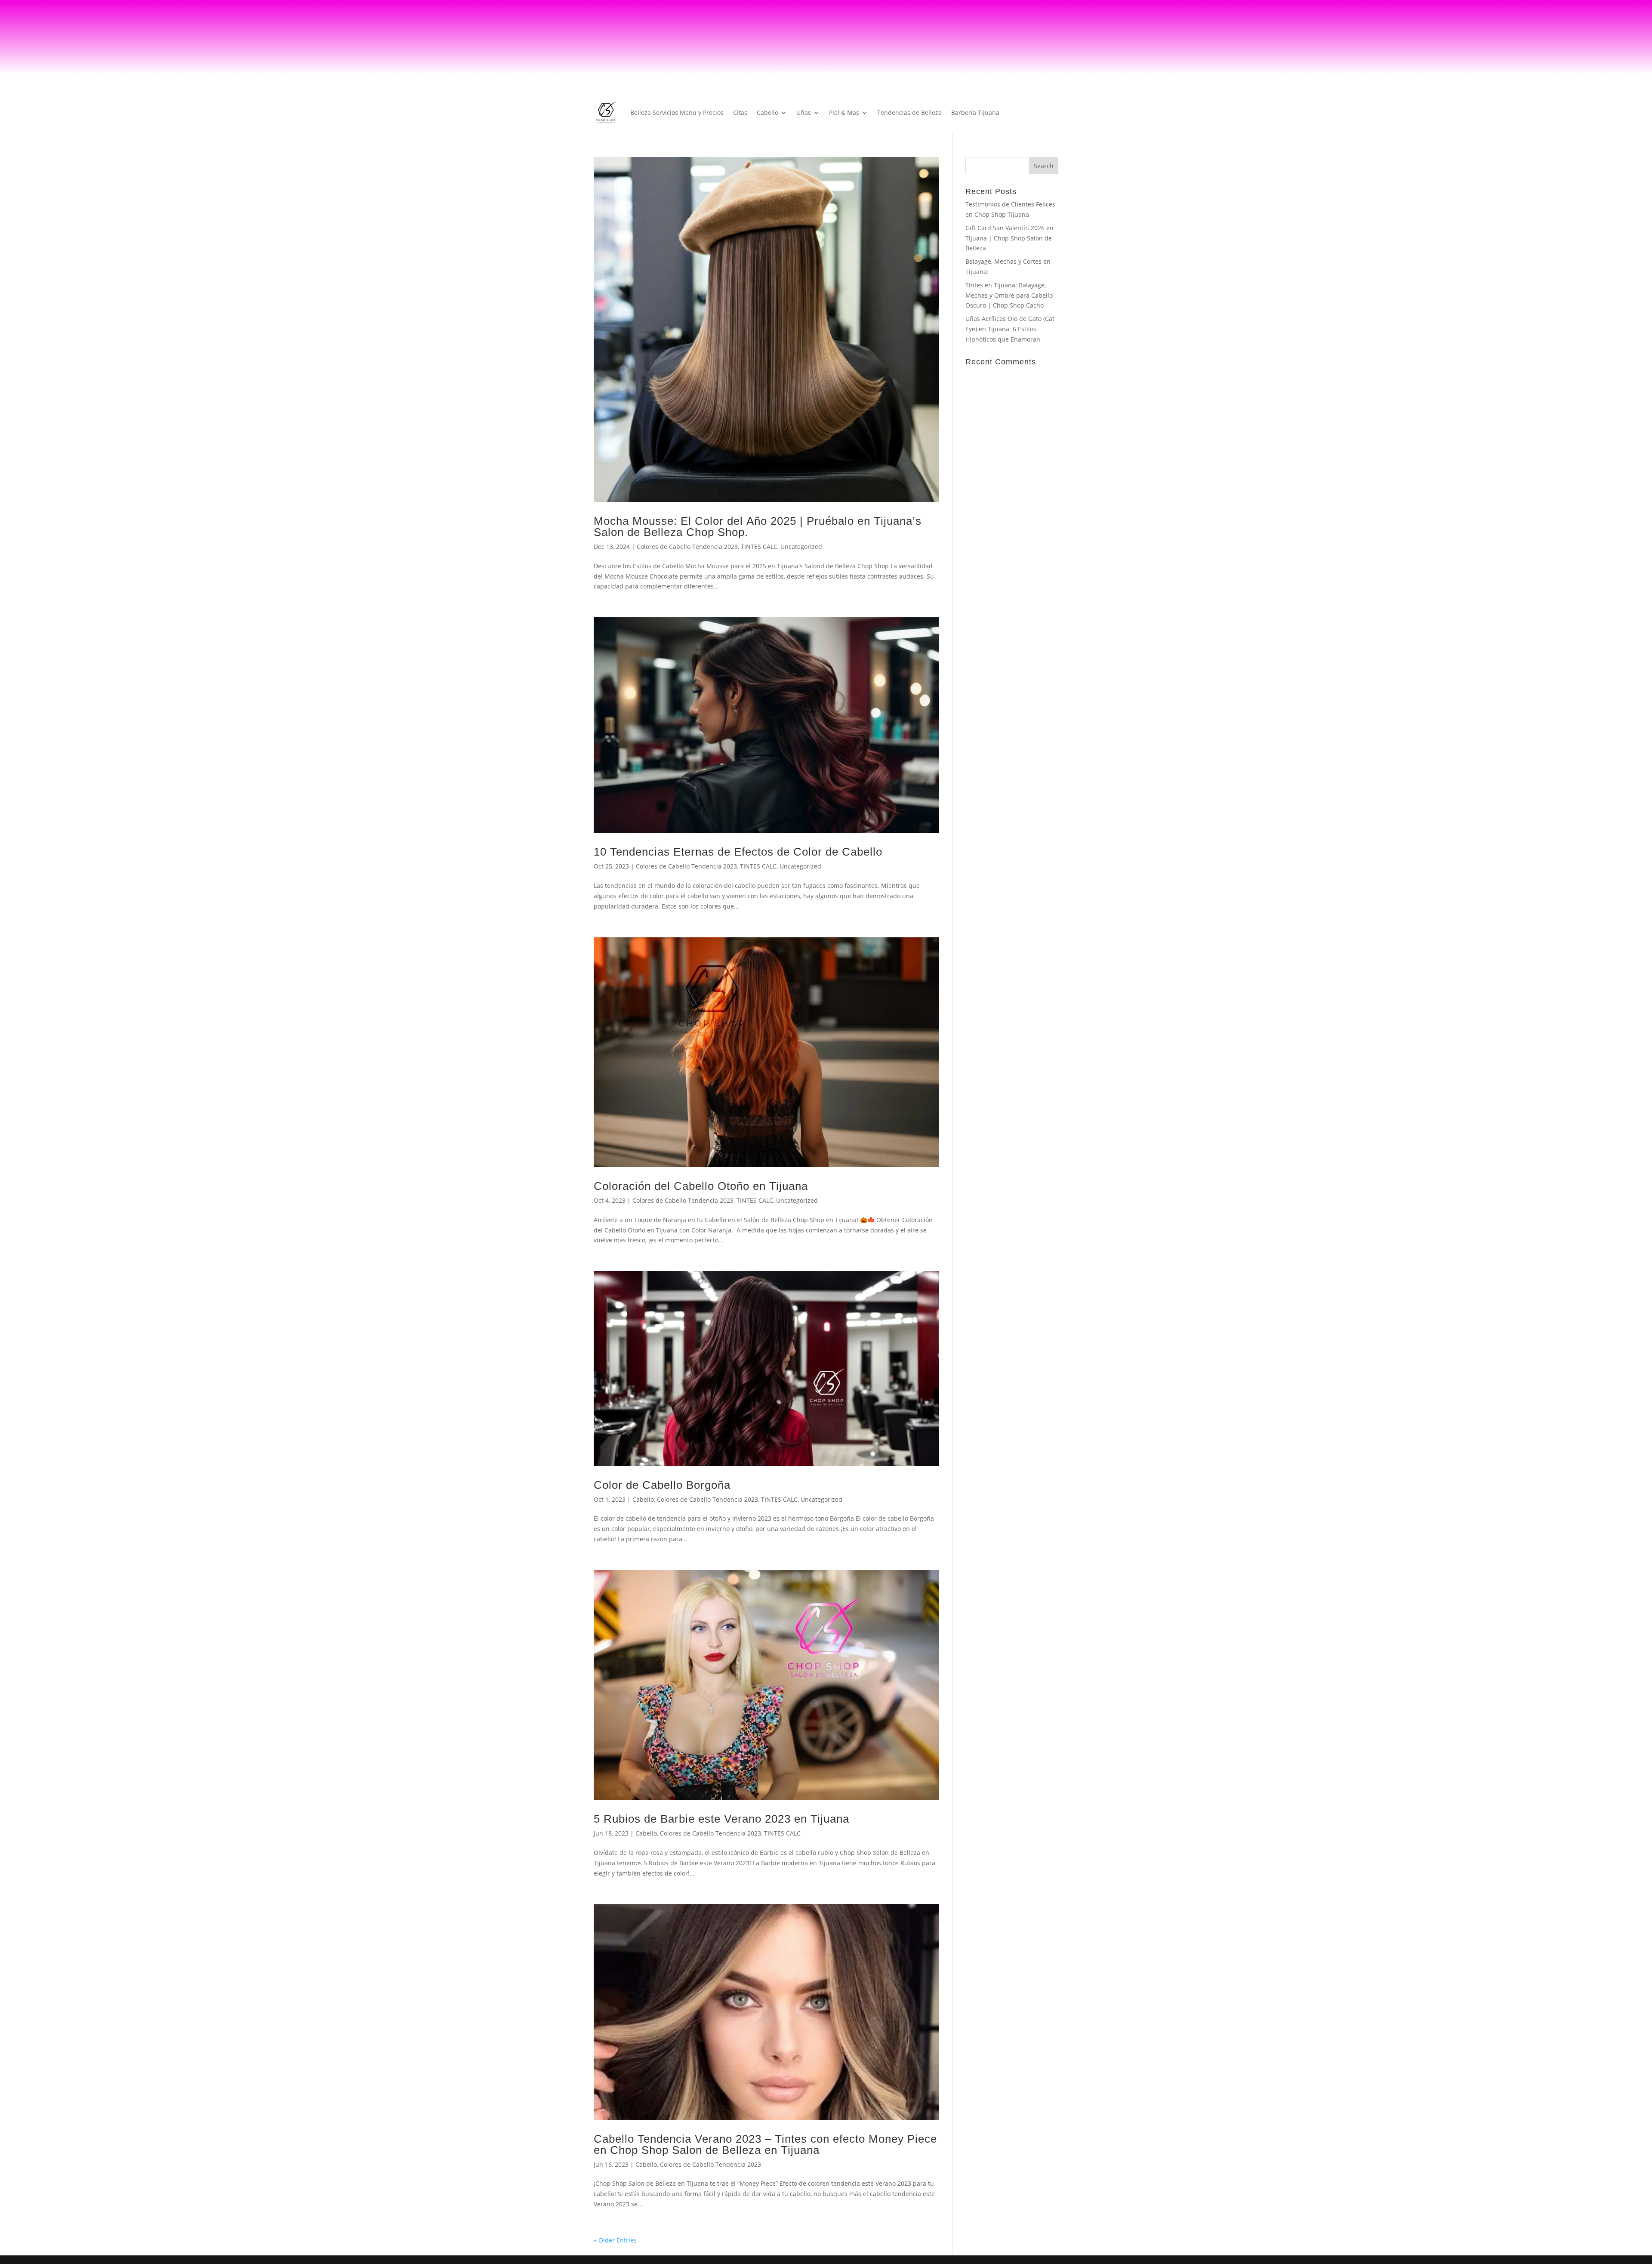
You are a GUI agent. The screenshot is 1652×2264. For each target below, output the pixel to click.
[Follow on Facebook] (780, 76)
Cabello (767, 112)
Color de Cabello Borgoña (662, 1485)
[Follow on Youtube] (872, 76)
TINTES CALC (759, 547)
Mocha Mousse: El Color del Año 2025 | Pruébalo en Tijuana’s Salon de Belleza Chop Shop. (758, 526)
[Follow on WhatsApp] (849, 76)
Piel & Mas (844, 112)
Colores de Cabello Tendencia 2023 (687, 547)
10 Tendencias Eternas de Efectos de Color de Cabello (738, 851)
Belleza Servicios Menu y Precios (677, 112)
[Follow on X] (803, 76)
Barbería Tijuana (975, 112)
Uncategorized (801, 547)
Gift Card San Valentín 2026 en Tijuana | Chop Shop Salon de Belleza (1009, 238)
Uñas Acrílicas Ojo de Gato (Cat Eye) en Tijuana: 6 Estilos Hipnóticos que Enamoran (1010, 329)
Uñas (804, 112)
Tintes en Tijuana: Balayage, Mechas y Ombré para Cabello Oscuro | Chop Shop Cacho (1009, 295)
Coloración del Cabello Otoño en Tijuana (701, 1186)
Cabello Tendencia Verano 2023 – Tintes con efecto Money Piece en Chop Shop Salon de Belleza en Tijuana (765, 2144)
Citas (740, 112)
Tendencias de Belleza (909, 112)
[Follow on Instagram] (826, 76)
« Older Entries (615, 2240)
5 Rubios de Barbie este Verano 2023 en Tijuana (721, 1818)
